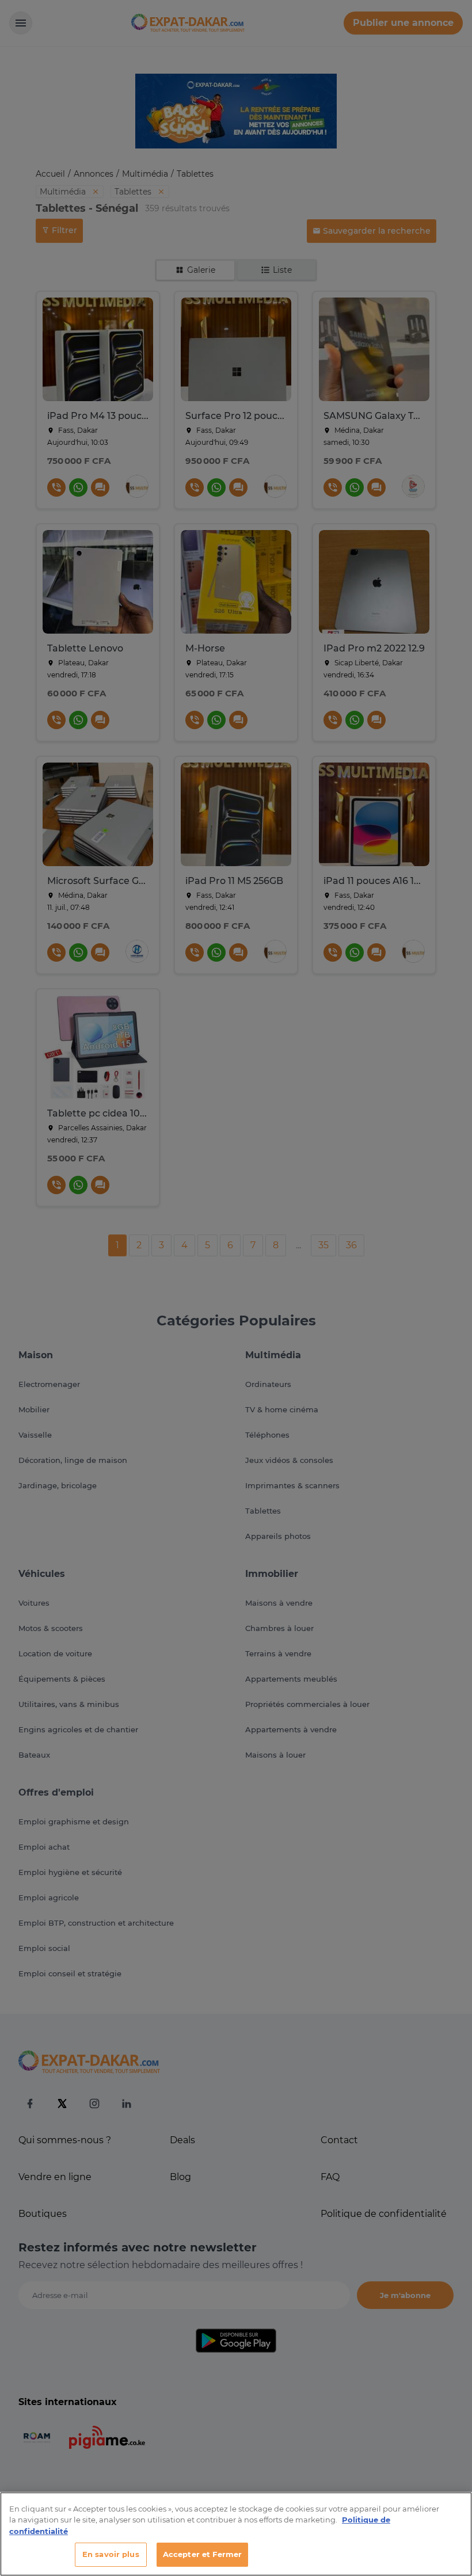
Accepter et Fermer (202, 2554)
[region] (236, 2534)
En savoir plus (111, 2554)
